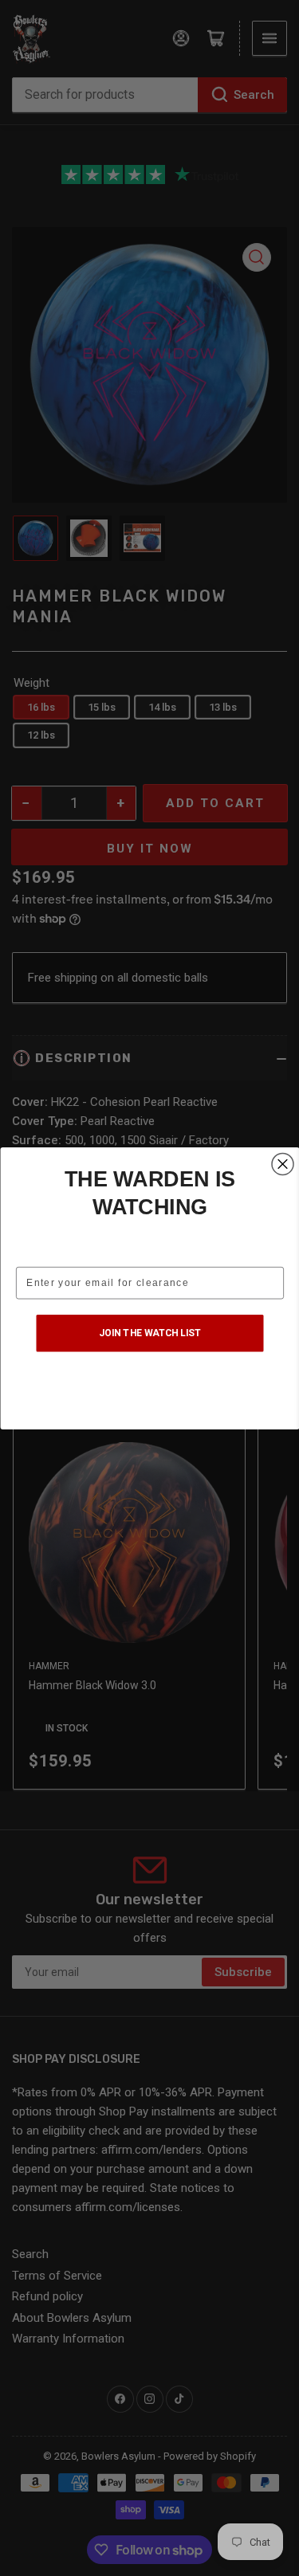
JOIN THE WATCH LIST (150, 1332)
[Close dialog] (283, 1164)
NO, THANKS (150, 1389)
